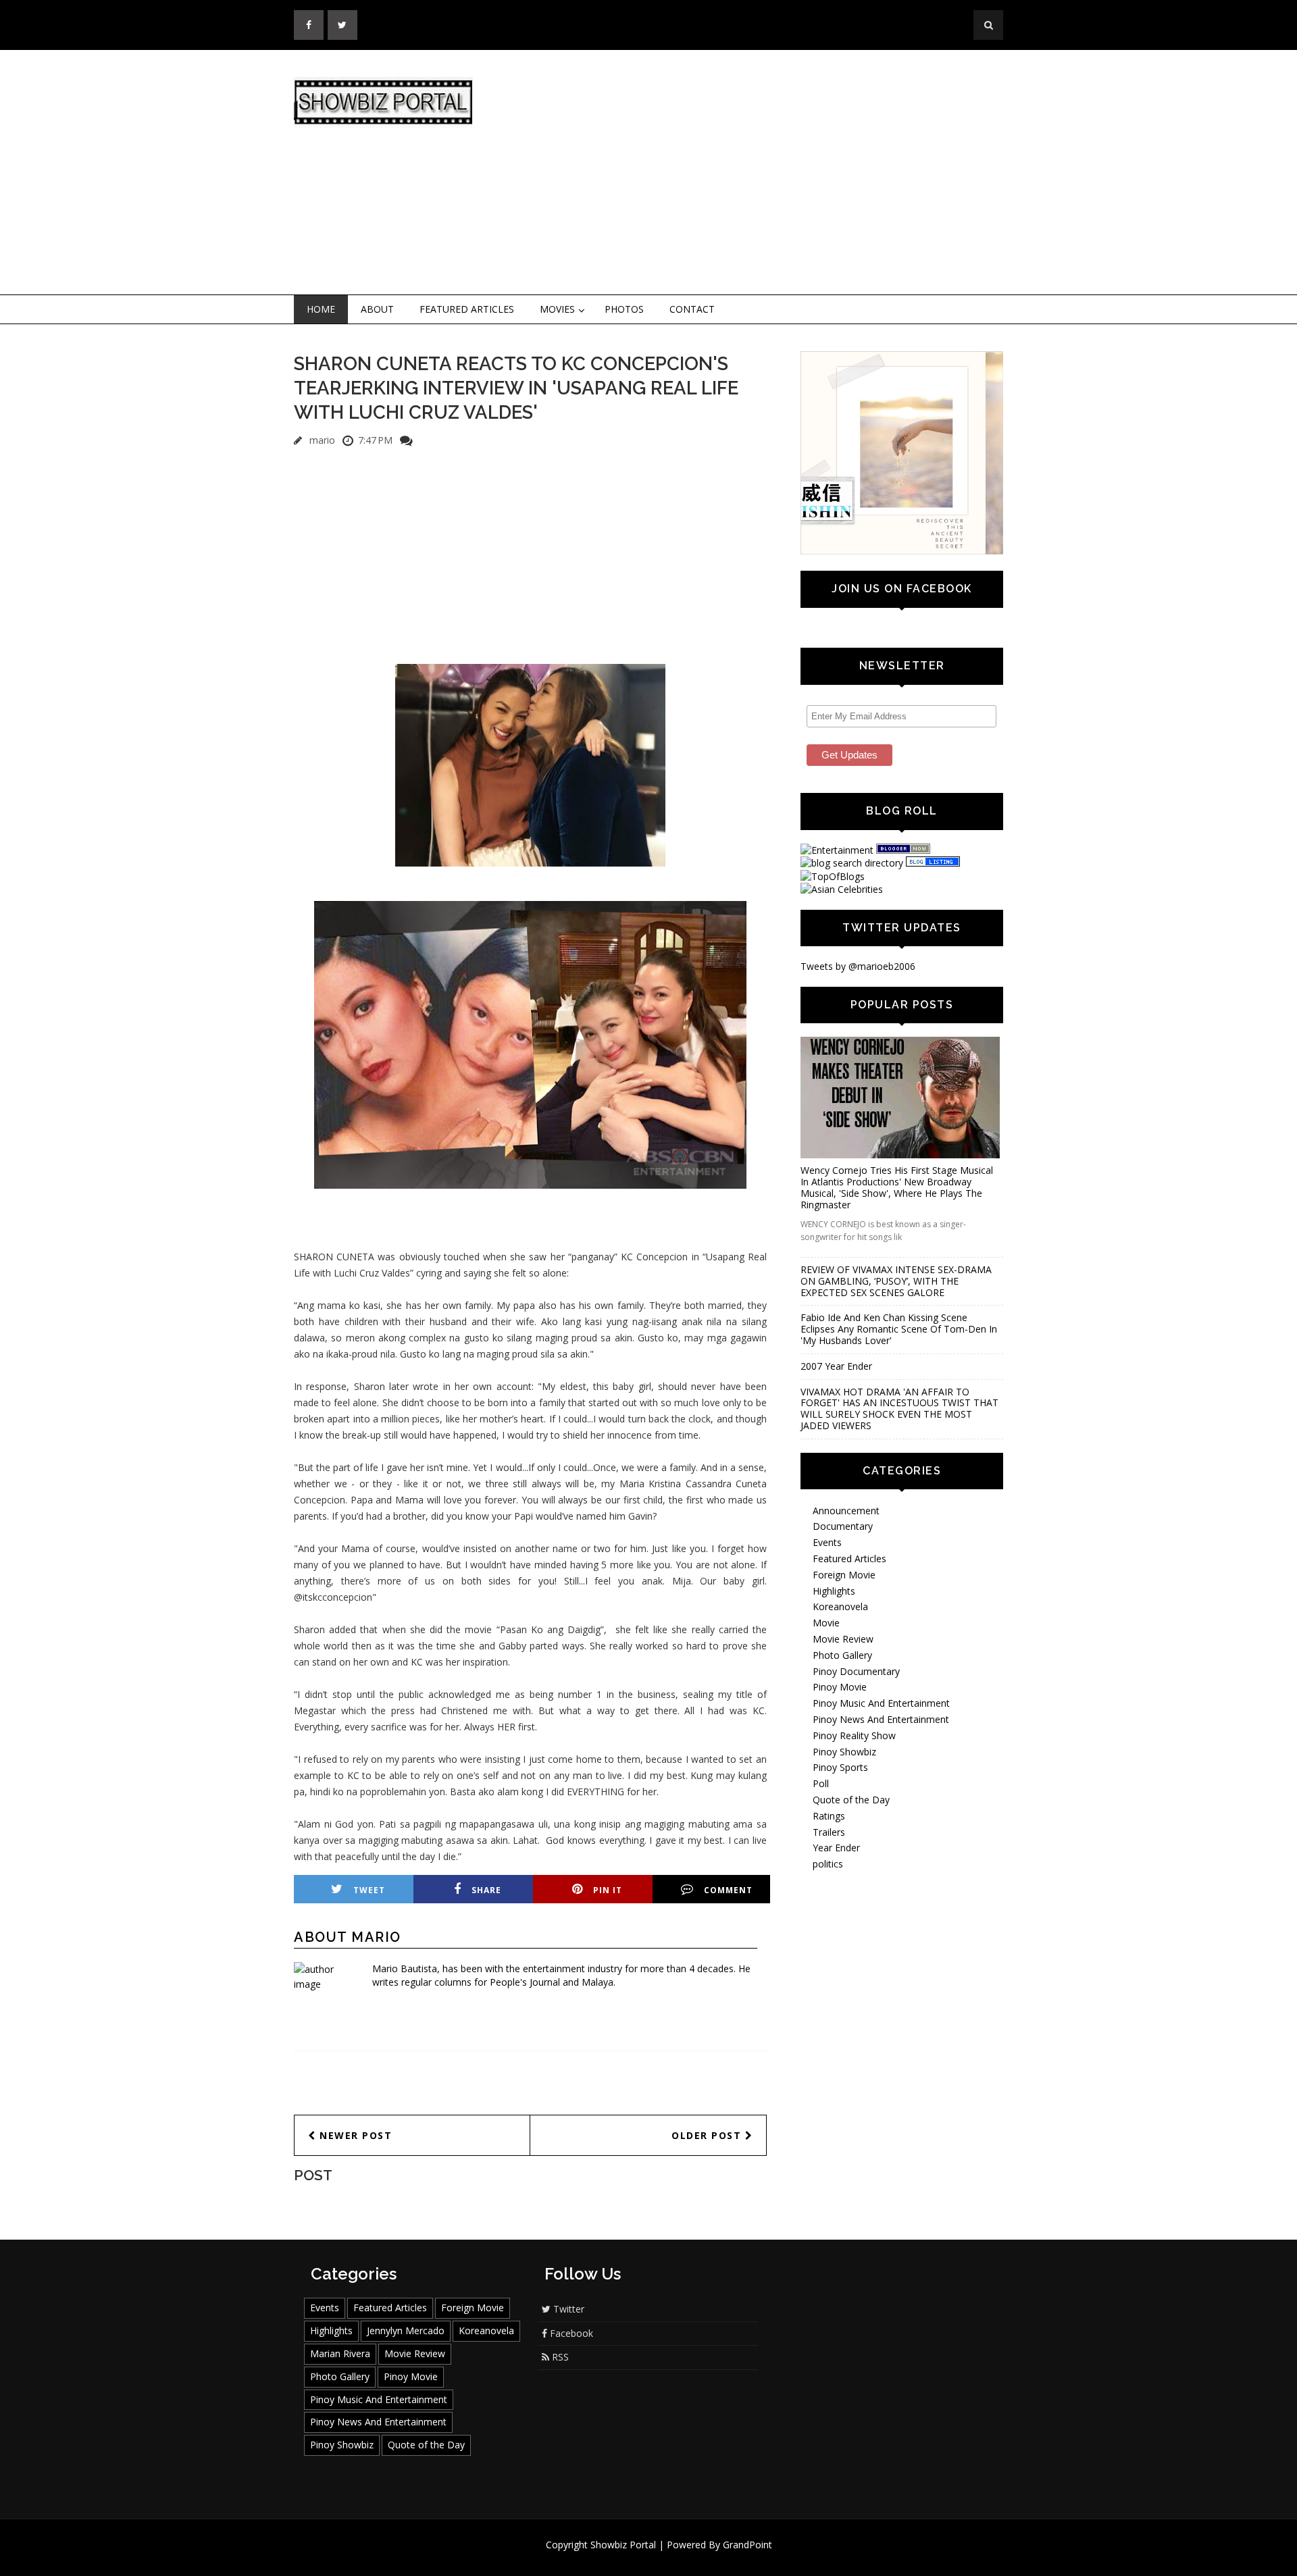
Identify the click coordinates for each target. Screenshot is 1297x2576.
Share (486, 1890)
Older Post (708, 2135)
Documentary (843, 1526)
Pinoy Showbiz (844, 1752)
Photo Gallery (842, 1655)
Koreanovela (840, 1606)
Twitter (567, 2309)
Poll (821, 1783)
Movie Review (843, 1639)
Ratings (829, 1816)
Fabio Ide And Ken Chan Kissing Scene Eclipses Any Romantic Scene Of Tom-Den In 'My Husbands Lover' (899, 1329)
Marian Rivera (340, 2353)
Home (321, 309)
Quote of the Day (851, 1800)
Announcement (846, 1511)
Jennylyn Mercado (406, 2330)
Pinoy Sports (840, 1767)
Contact (692, 309)
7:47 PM (375, 440)
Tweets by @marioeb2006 (858, 966)
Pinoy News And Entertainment (881, 1719)
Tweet (369, 1890)
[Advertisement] (760, 173)
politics (828, 1864)
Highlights (834, 1591)
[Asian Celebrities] (842, 889)
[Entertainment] (837, 850)
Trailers (829, 1832)
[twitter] (342, 25)
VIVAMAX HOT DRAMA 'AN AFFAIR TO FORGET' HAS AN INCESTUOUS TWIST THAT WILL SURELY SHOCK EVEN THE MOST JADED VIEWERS (899, 1409)
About (377, 309)
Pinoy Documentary (856, 1671)
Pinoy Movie (840, 1687)
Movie (826, 1623)
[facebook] (309, 25)
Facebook (570, 2333)
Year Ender (836, 1848)
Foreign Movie (844, 1575)
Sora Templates (689, 2557)
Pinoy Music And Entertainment (881, 1703)
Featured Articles (467, 309)
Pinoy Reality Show (854, 1735)
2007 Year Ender (836, 1366)
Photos (624, 309)
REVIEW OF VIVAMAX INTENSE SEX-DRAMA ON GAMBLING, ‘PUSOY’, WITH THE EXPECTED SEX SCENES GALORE (896, 1281)
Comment (728, 1890)
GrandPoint (747, 2545)
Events (827, 1542)
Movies (557, 309)
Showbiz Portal (623, 2545)
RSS (559, 2357)
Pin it (608, 1890)
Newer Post (354, 2135)
